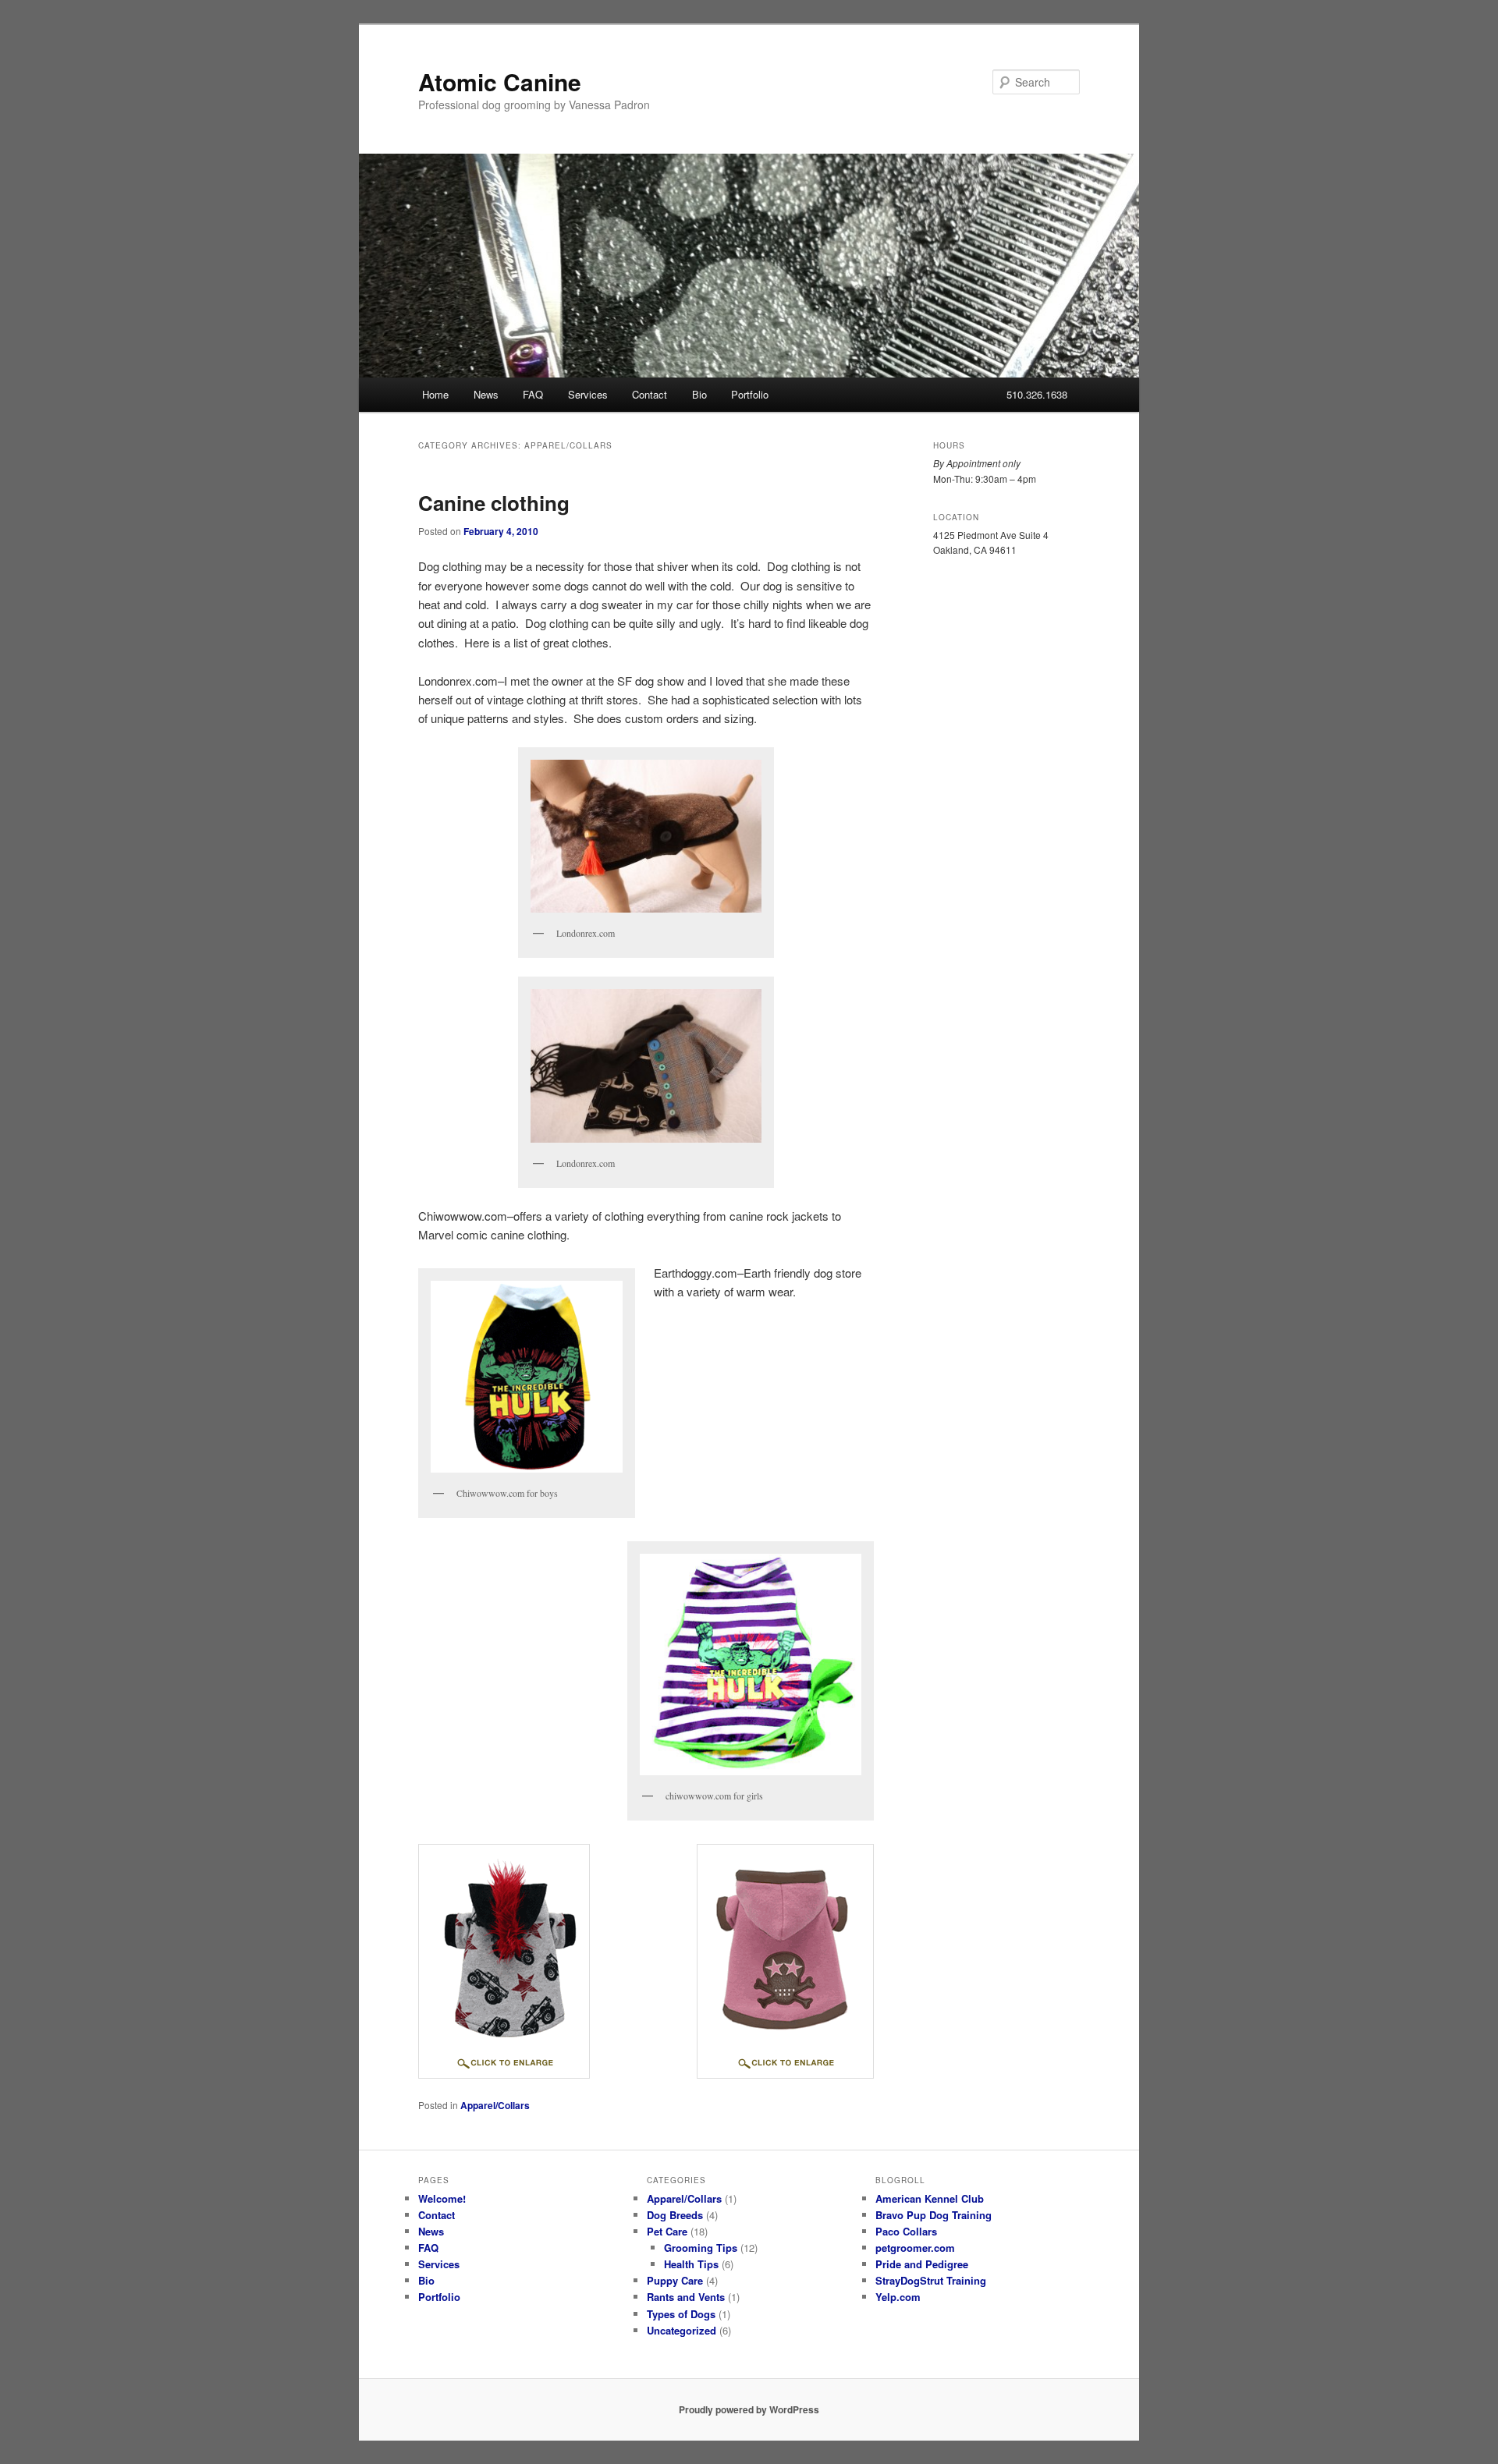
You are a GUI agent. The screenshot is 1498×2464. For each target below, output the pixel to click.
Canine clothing (494, 503)
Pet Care (667, 2231)
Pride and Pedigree (922, 2264)
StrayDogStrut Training (931, 2280)
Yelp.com (898, 2297)
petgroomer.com (915, 2248)
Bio (699, 394)
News (486, 394)
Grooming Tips (701, 2248)
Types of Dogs (681, 2314)
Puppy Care (675, 2280)
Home (435, 394)
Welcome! (442, 2198)
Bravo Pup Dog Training (934, 2215)
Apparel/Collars (495, 2105)
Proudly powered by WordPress (749, 2409)
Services (588, 394)
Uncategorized (682, 2330)
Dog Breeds (675, 2215)
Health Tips (691, 2264)
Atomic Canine (500, 82)
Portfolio (750, 394)
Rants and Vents (686, 2297)
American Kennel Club (930, 2198)
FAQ (533, 394)
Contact (650, 394)
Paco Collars (906, 2231)
